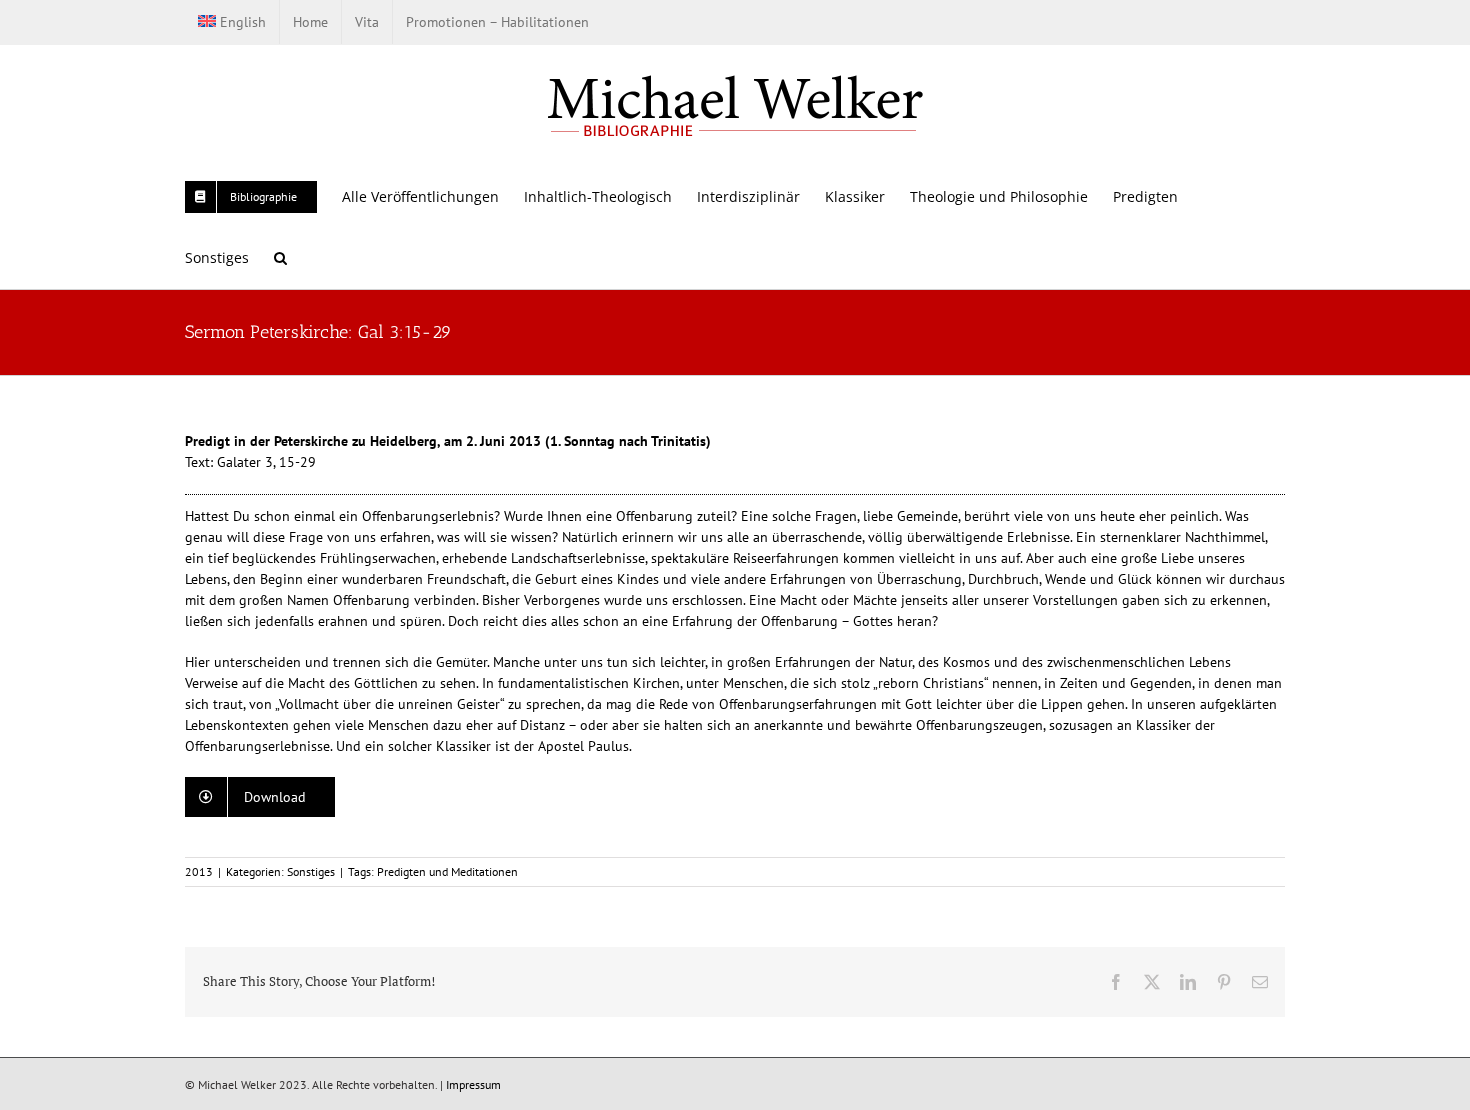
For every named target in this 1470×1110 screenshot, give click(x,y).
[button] (280, 257)
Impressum (473, 1084)
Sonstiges (311, 871)
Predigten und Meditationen (447, 871)
